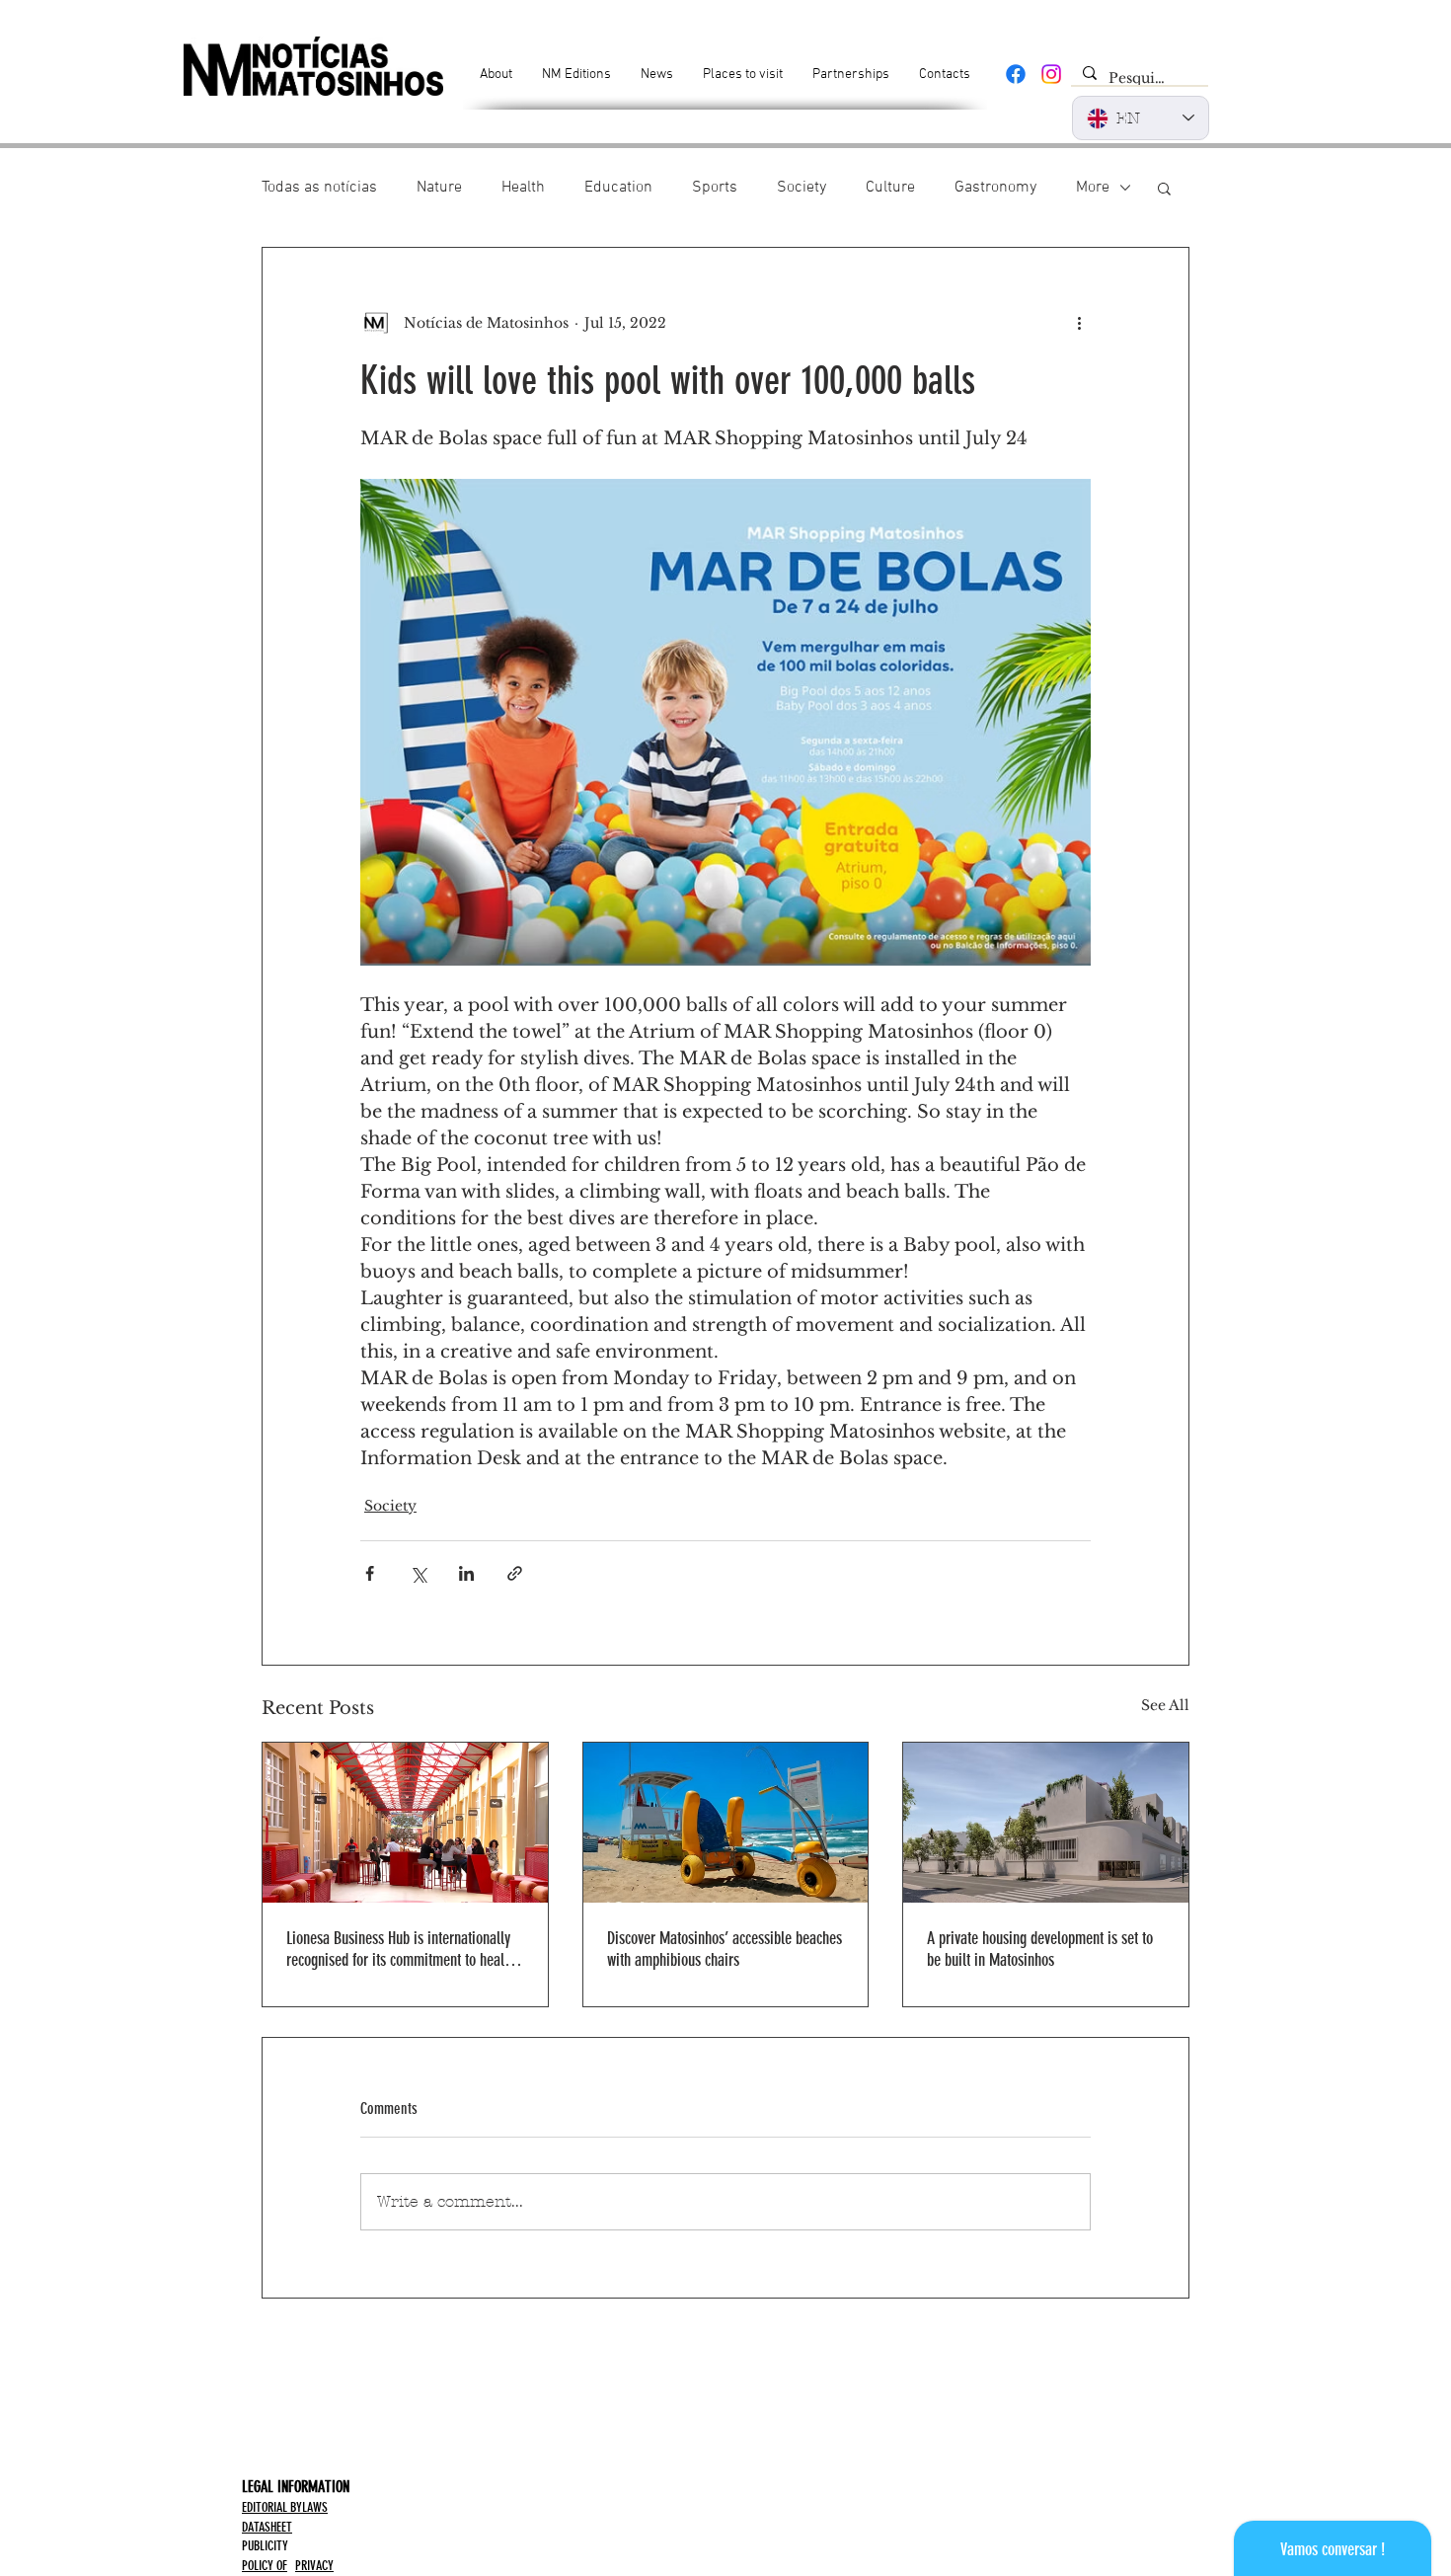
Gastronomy (995, 188)
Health (523, 188)
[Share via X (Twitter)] (418, 1573)
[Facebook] (1016, 74)
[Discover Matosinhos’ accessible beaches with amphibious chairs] (726, 1823)
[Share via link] (515, 1573)
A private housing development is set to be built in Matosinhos (1040, 1949)
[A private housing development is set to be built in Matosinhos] (1046, 1823)
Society (802, 188)
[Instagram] (1051, 74)
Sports (715, 188)
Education (618, 188)
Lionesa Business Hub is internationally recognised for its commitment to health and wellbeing (401, 1949)
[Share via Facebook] (370, 1573)
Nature (439, 188)
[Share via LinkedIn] (466, 1573)
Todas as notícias (319, 188)
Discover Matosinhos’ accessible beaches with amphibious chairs (725, 1949)
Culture (890, 188)
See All (1165, 1705)
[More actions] (1079, 323)
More (1093, 188)
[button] (1164, 188)
